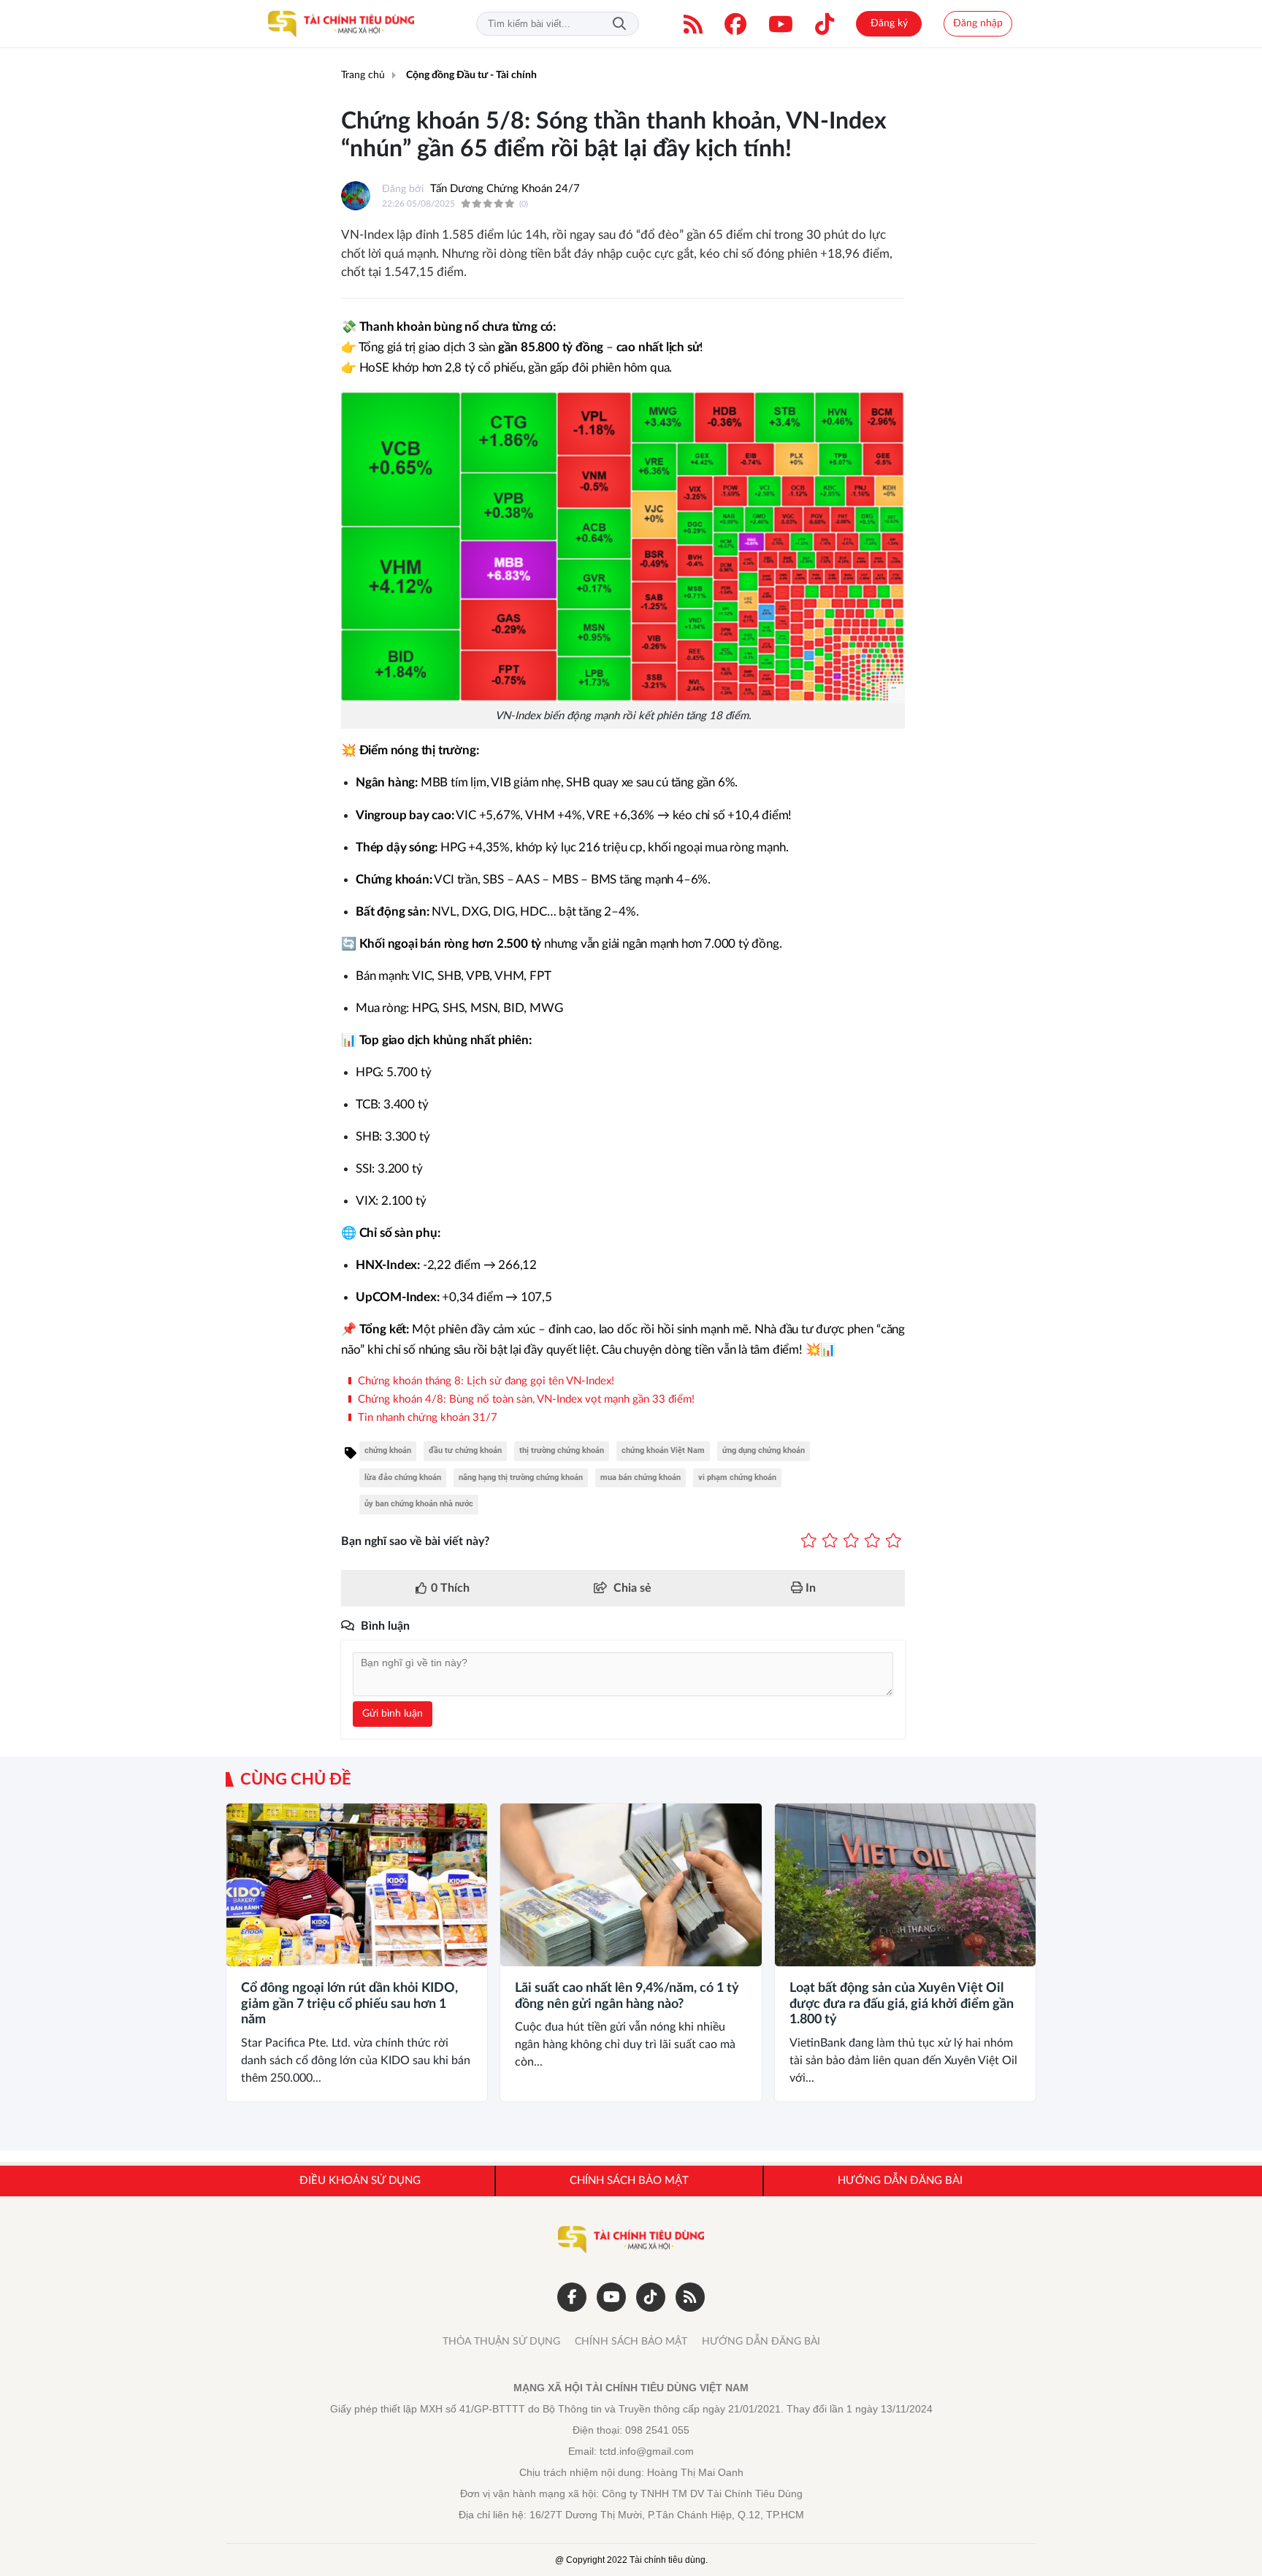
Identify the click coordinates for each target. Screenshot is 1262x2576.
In (809, 1588)
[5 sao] (894, 1541)
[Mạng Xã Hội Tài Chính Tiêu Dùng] (341, 24)
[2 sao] (830, 1541)
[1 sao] (809, 1541)
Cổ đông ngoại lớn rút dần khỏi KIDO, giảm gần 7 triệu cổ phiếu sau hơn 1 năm (349, 2004)
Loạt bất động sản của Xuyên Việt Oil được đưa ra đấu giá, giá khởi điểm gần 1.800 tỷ (902, 2004)
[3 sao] (851, 1541)
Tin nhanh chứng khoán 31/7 (426, 1418)
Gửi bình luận (393, 1714)
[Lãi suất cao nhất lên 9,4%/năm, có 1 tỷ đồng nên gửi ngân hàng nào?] (631, 1885)
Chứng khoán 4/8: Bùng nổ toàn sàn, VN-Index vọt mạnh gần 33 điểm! (525, 1399)
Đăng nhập (978, 23)
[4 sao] (872, 1541)
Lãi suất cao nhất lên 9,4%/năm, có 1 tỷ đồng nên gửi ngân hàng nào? (627, 1996)
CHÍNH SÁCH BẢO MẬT (631, 2342)
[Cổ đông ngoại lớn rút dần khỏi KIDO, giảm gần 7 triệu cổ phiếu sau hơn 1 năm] (357, 1885)
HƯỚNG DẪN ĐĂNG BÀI (761, 2342)
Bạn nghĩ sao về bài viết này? (415, 1541)
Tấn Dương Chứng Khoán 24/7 (505, 189)
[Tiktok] (825, 24)
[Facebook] (735, 24)
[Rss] (690, 2297)
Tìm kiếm (619, 24)
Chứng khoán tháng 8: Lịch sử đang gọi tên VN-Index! (485, 1381)
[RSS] (693, 24)
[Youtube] (781, 24)
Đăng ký (889, 23)
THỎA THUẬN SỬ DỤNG (501, 2342)
